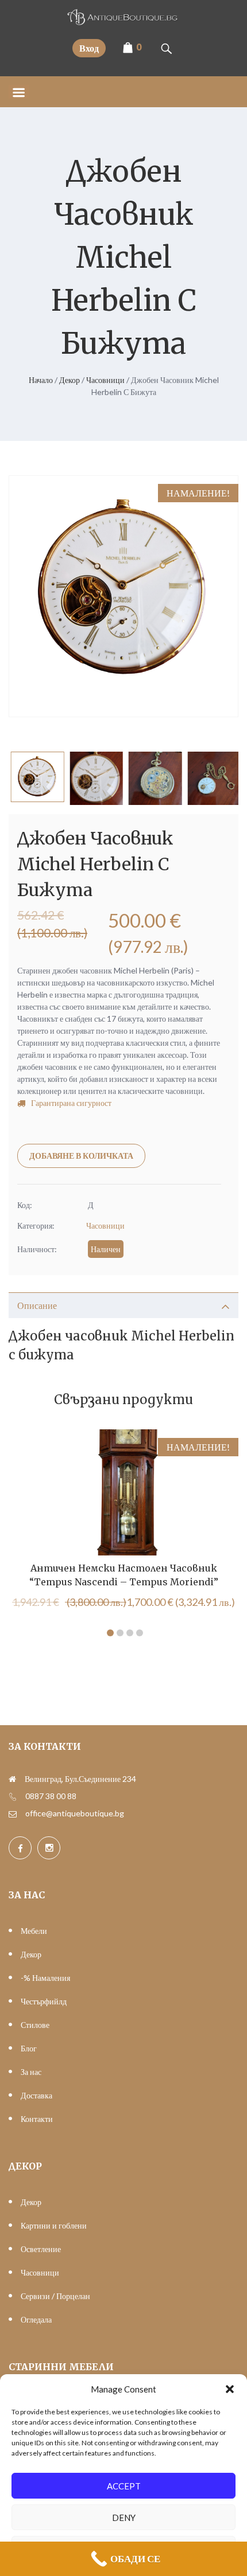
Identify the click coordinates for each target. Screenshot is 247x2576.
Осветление (41, 2249)
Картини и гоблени (54, 2225)
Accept (124, 2486)
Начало (41, 380)
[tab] (123, 1305)
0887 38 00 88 (51, 1796)
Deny (124, 2518)
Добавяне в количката (81, 1156)
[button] (230, 2389)
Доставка (36, 2095)
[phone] (13, 1796)
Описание (37, 1305)
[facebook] (20, 1848)
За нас (31, 2072)
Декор (70, 380)
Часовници (105, 380)
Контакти (37, 2119)
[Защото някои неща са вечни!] (123, 22)
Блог (29, 2048)
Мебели (34, 1931)
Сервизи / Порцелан (55, 2296)
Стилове (35, 2025)
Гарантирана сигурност (71, 1103)
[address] (12, 1779)
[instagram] (49, 1848)
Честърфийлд (44, 2001)
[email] (13, 1813)
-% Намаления (45, 1978)
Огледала (36, 2319)
